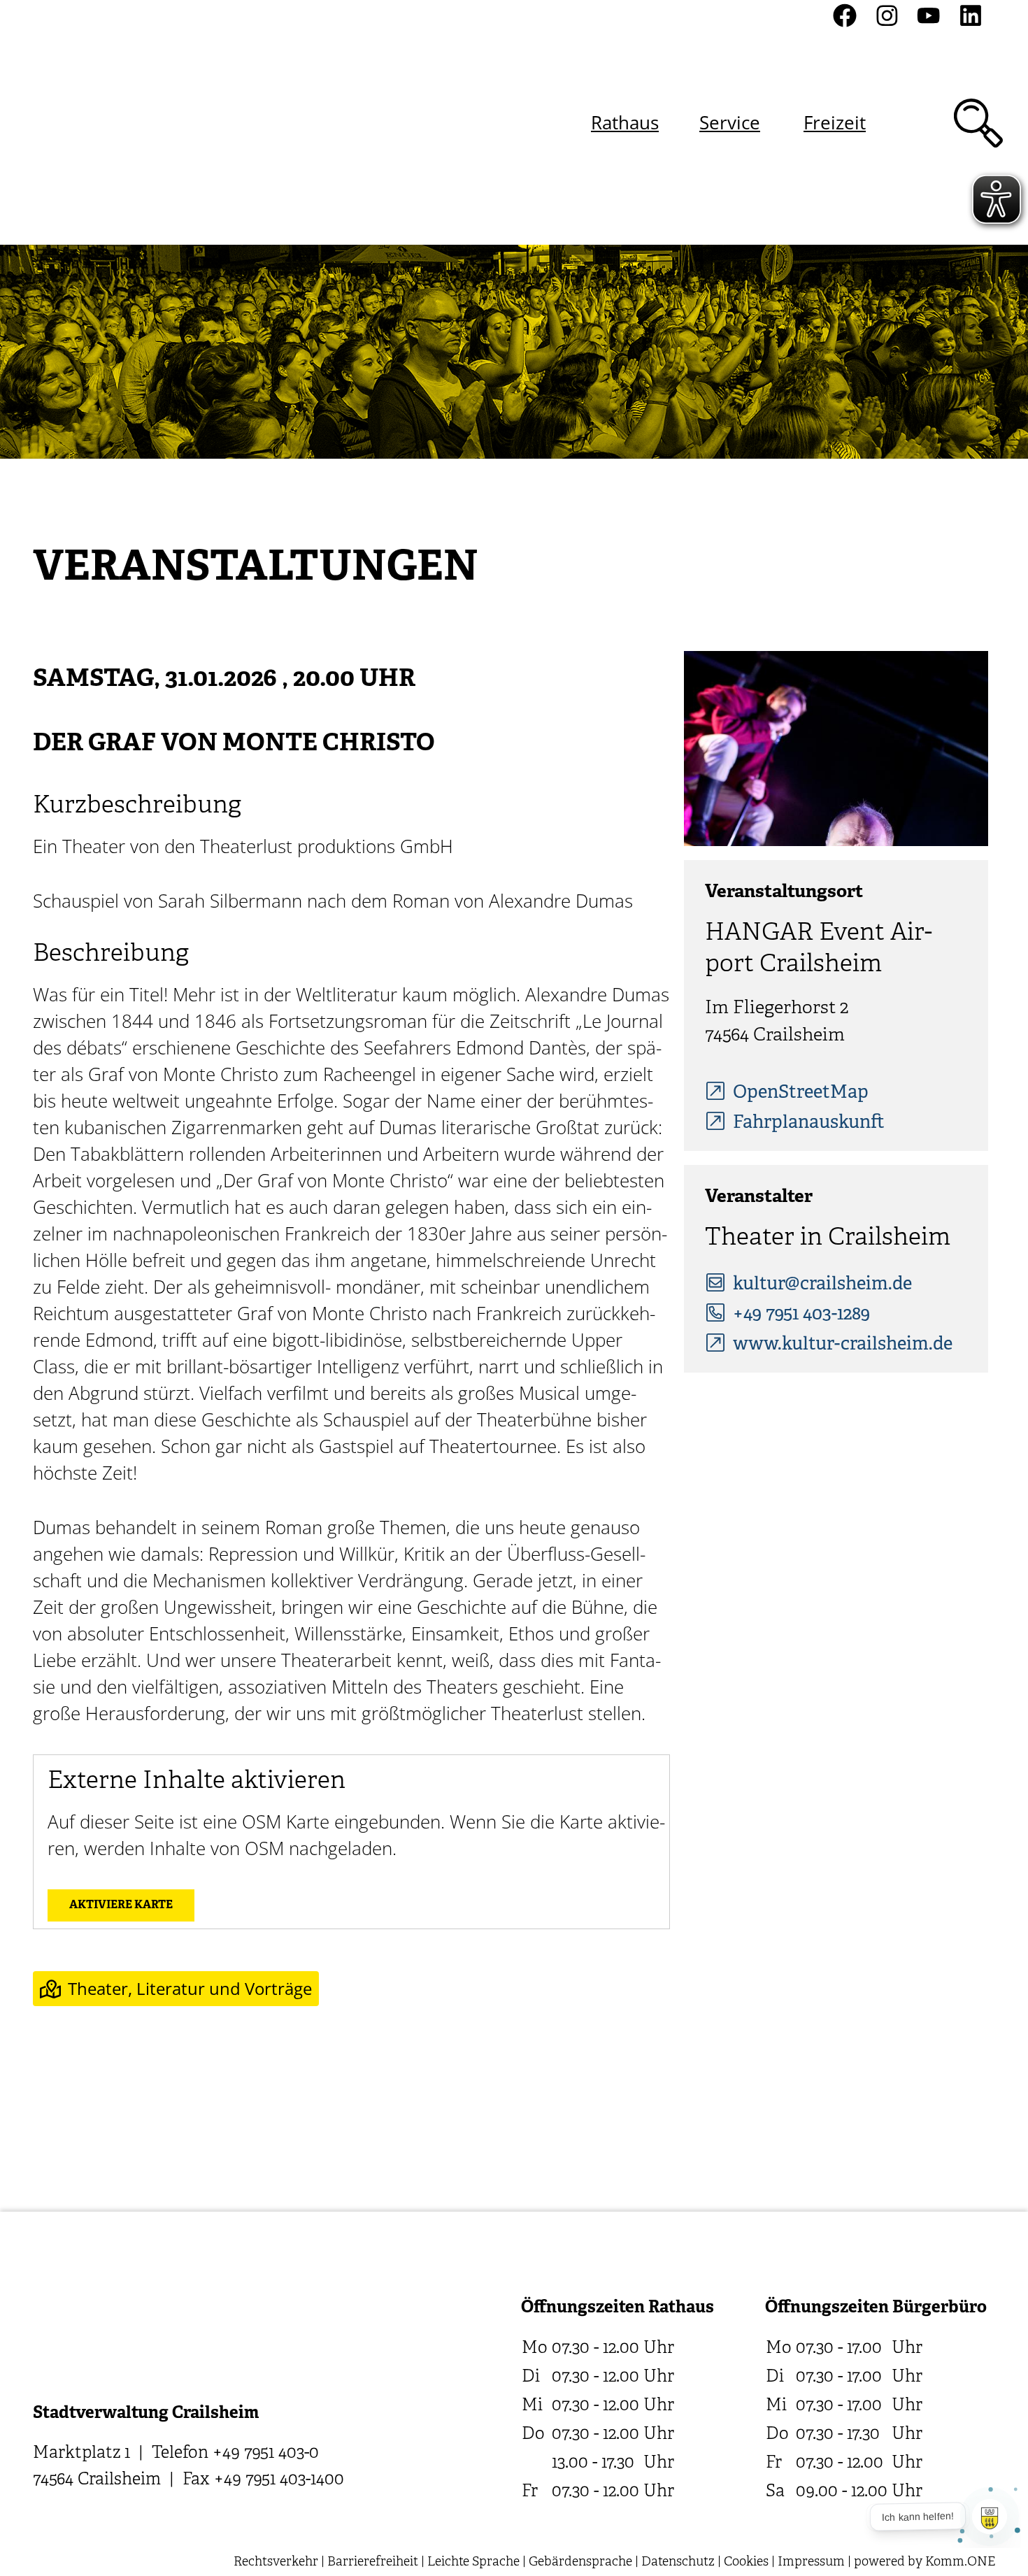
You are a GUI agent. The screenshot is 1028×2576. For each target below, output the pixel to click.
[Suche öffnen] (978, 123)
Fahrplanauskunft (809, 1123)
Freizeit (835, 122)
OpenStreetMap (801, 1093)
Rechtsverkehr (276, 2562)
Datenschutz (678, 2562)
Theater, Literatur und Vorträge (190, 1988)
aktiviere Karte (121, 1905)
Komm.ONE (960, 2562)
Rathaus (625, 122)
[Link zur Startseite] (107, 123)
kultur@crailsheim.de (822, 1285)
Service (730, 122)
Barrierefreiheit (373, 2562)
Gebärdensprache (580, 2562)
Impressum (811, 2562)
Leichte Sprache (473, 2562)
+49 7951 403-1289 (801, 1315)
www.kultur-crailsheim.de (843, 1345)
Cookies (746, 2562)
